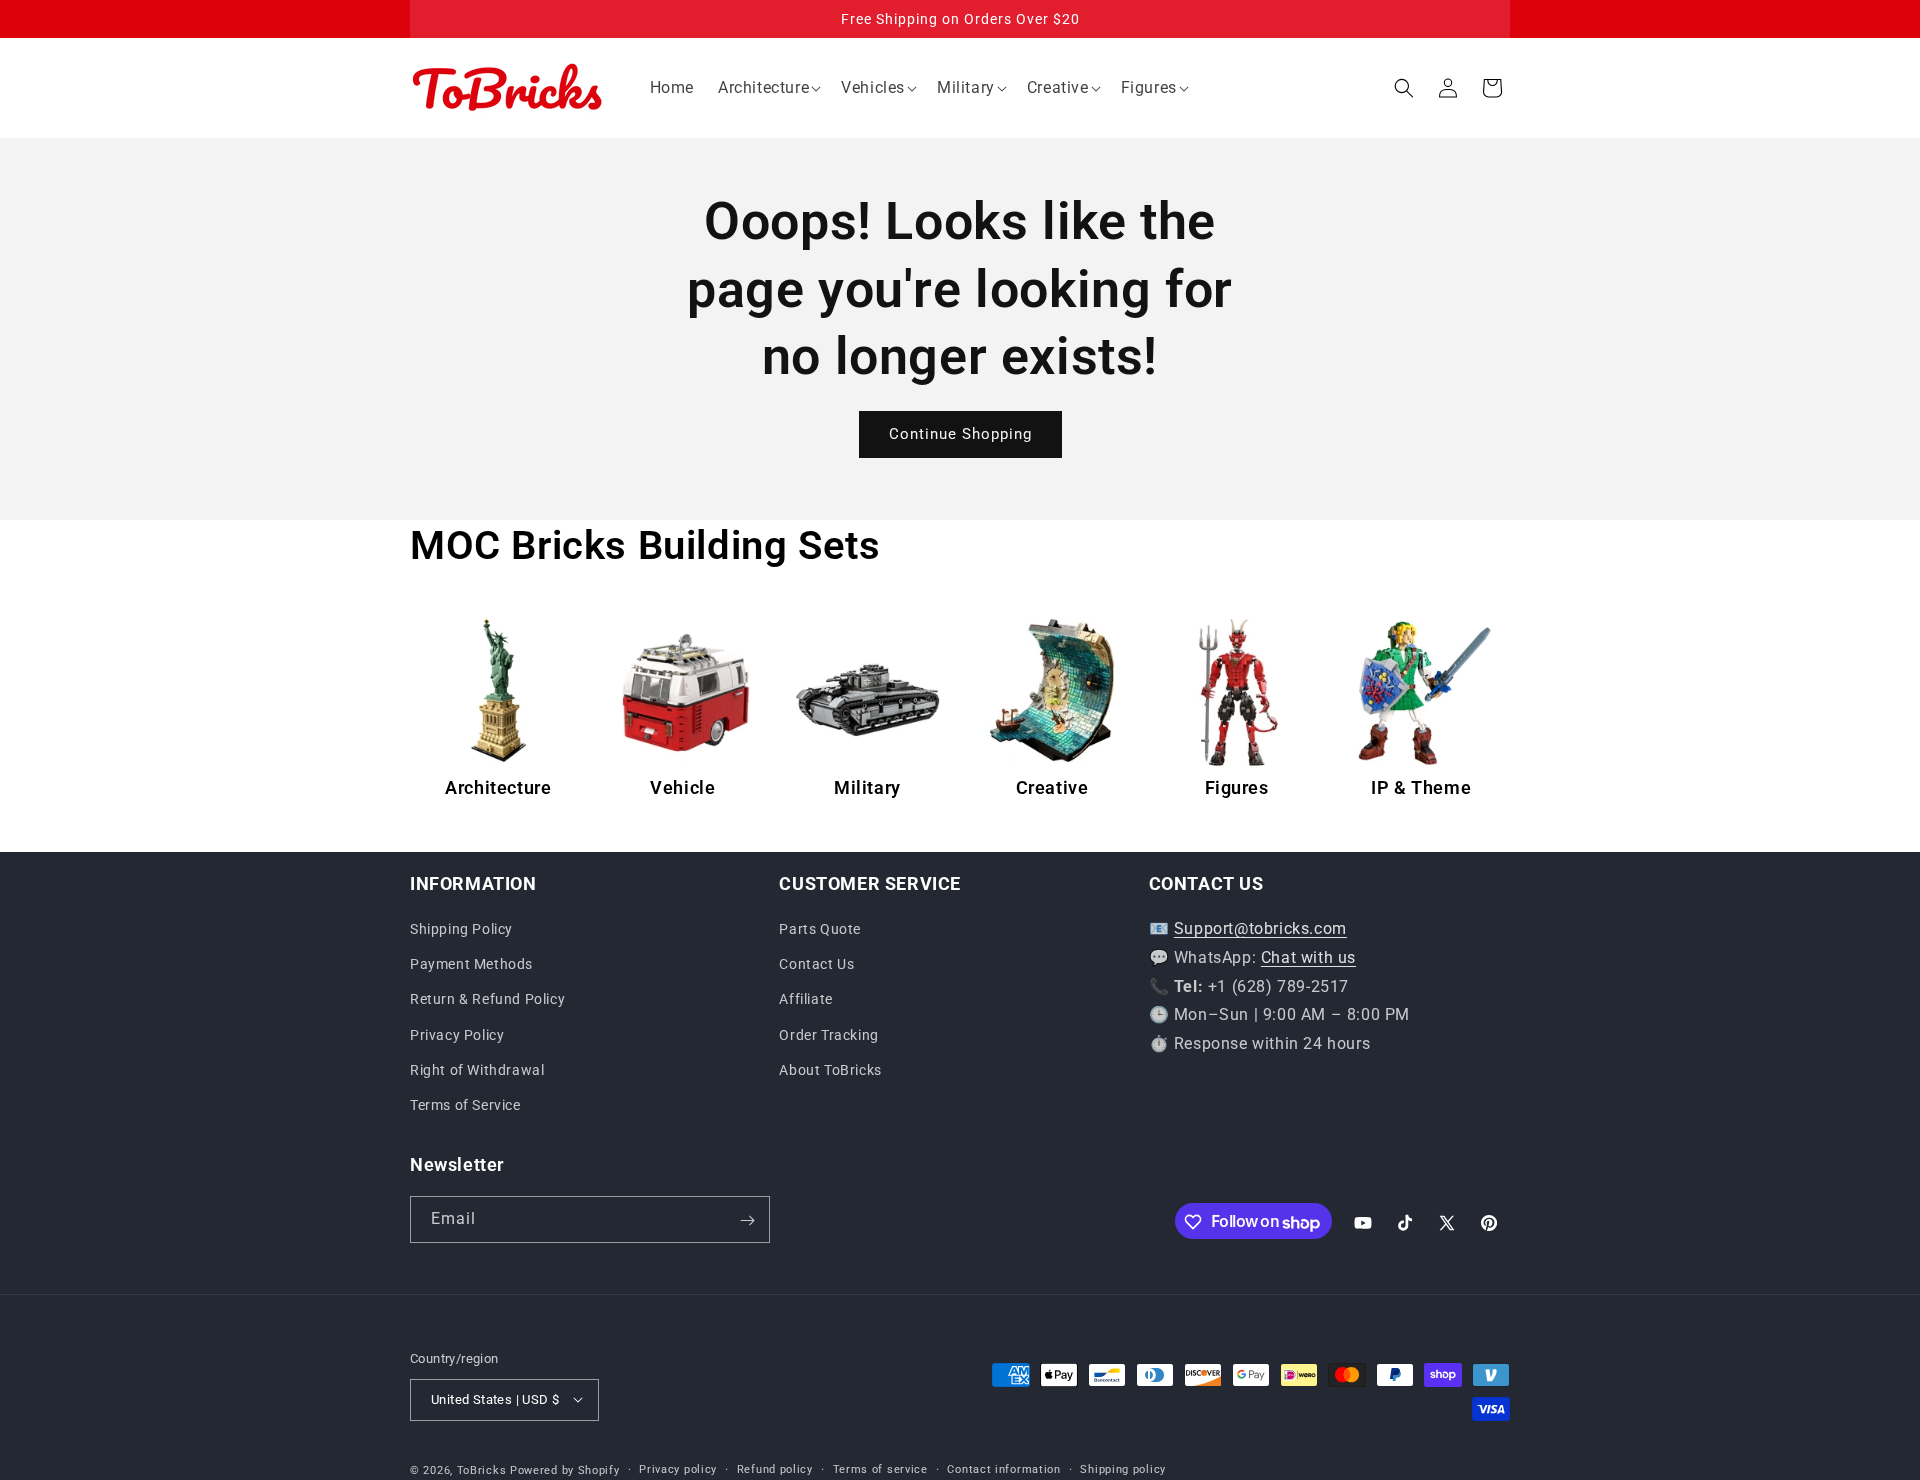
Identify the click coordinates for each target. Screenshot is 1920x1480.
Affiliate (805, 1000)
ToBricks (482, 1469)
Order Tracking (828, 1035)
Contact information (1003, 1468)
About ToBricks (830, 1070)
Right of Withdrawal (477, 1070)
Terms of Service (465, 1105)
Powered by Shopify (565, 1469)
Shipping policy (1123, 1468)
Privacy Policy (457, 1035)
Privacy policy (678, 1468)
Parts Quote (820, 929)
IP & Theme (1421, 787)
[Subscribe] (747, 1220)
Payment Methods (471, 964)
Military (867, 787)
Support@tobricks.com (1260, 928)
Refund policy (775, 1468)
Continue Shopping (960, 434)
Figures (1237, 787)
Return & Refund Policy (487, 1000)
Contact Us (816, 964)
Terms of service (880, 1468)
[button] (767, 88)
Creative (1052, 787)
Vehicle (682, 787)
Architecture (498, 787)
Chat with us (1308, 957)
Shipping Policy (461, 929)
